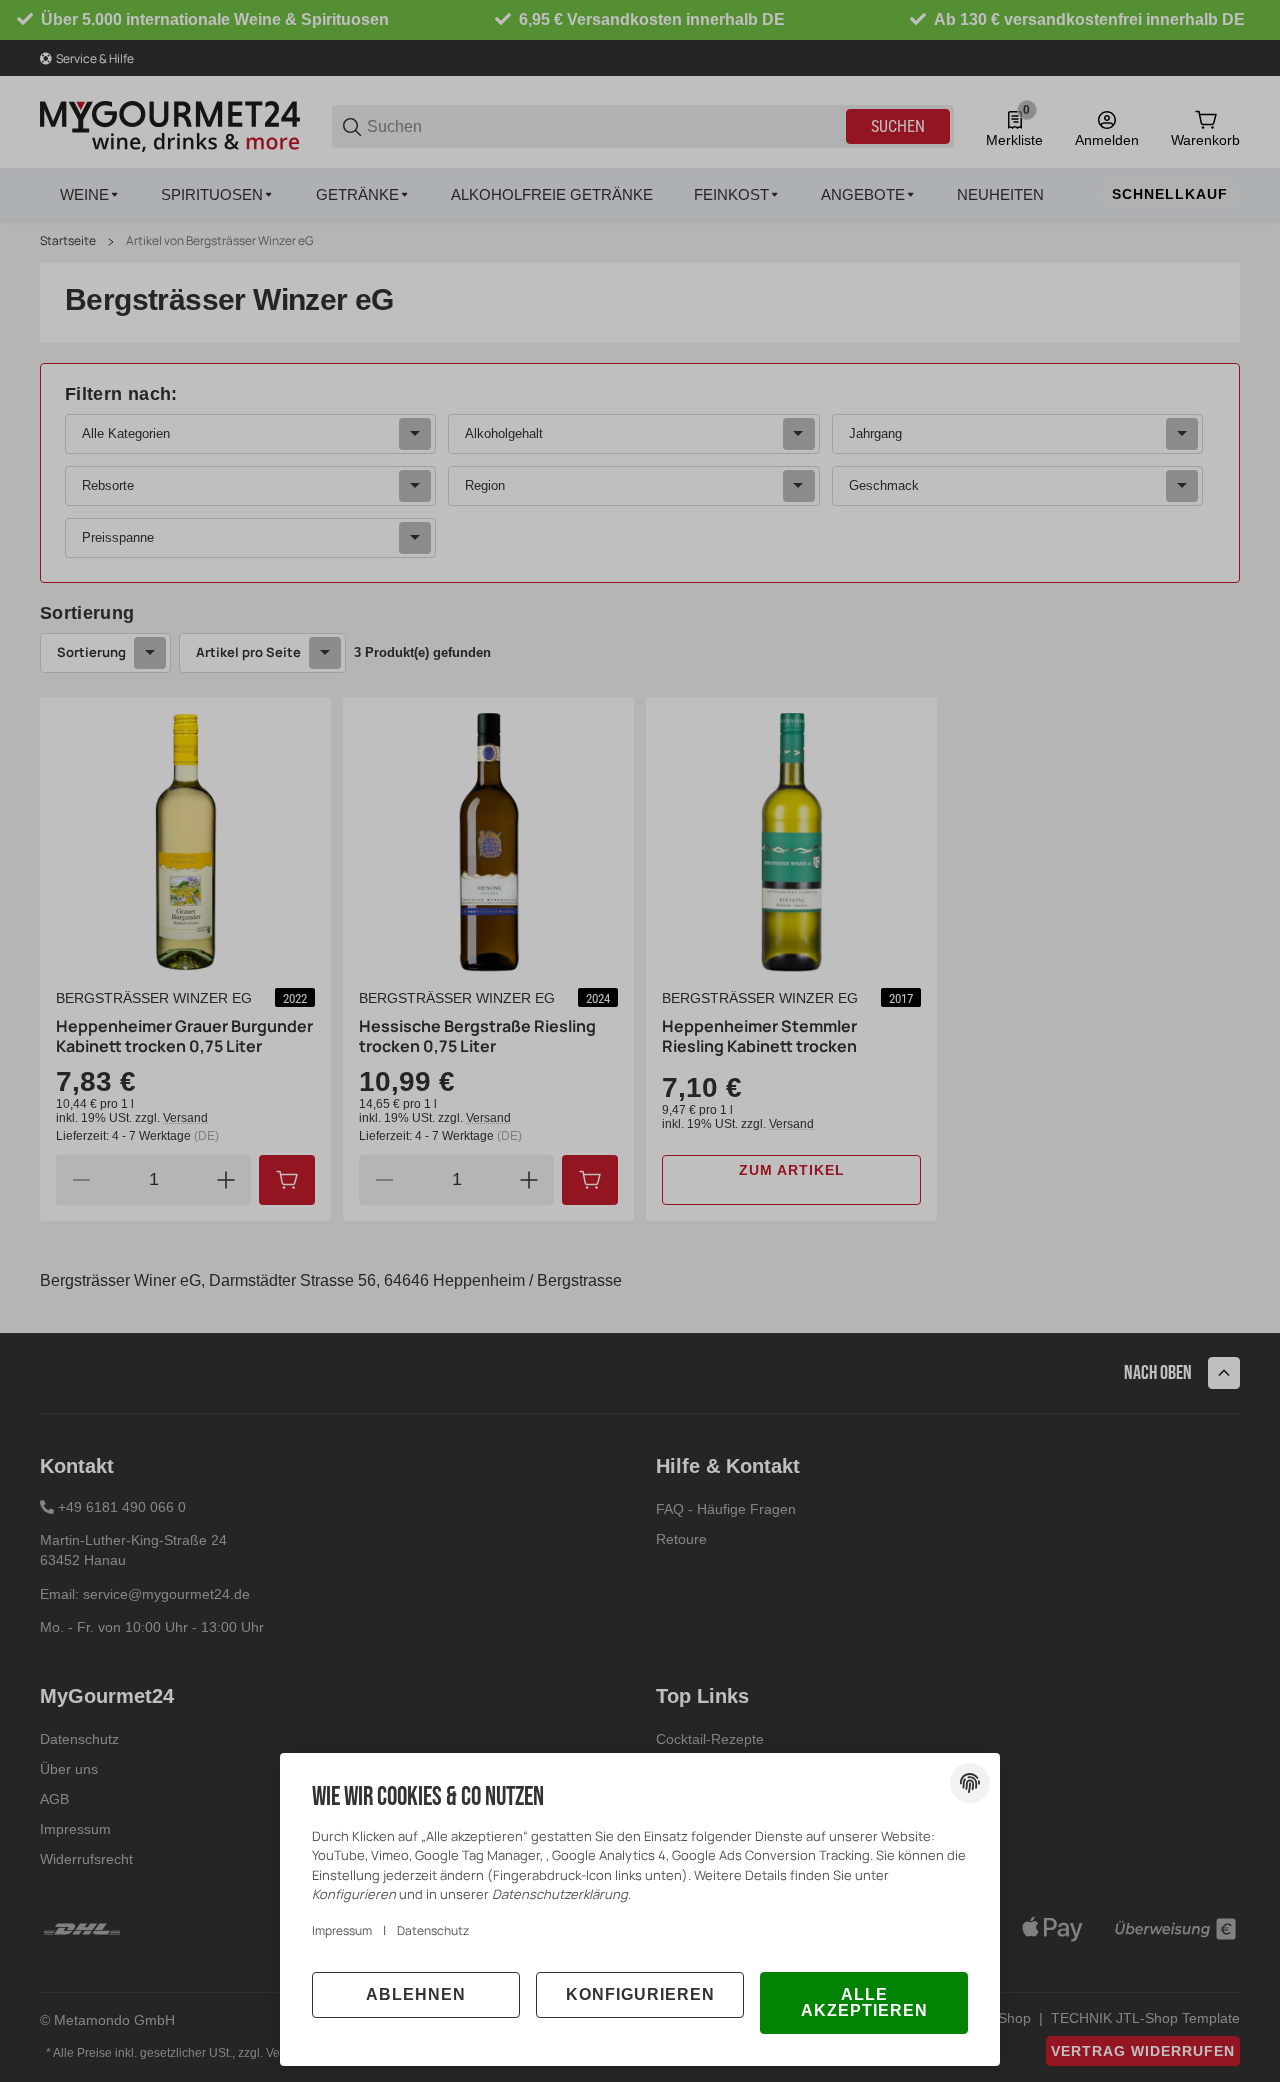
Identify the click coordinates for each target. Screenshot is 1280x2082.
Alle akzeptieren (864, 2002)
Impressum (342, 1930)
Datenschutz (433, 1930)
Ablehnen (416, 1994)
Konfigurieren (640, 1994)
